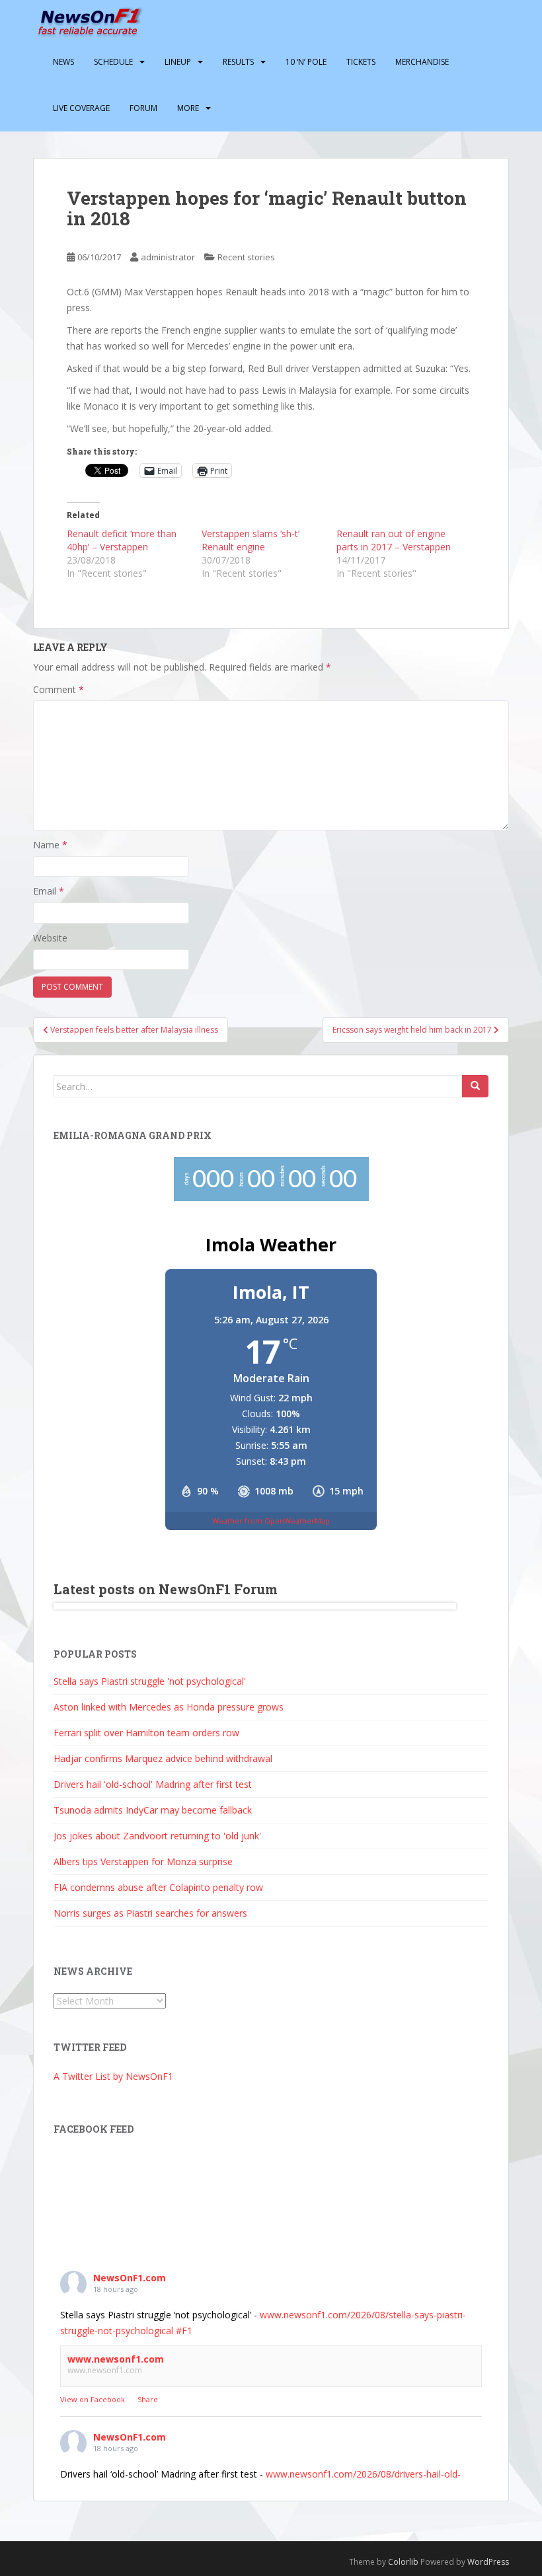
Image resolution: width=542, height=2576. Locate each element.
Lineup (178, 62)
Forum (143, 108)
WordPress (488, 2562)
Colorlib (403, 2562)
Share (148, 2399)
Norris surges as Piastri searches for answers (150, 1913)
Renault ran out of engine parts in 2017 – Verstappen (394, 540)
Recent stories (246, 257)
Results (238, 62)
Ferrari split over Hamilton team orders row (146, 1733)
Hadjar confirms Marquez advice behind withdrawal (163, 1758)
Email (49, 891)
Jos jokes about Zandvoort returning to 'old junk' (157, 1836)
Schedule (113, 62)
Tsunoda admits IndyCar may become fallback (153, 1810)
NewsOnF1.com (130, 2278)
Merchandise (422, 62)
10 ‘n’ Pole (306, 62)
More (188, 108)
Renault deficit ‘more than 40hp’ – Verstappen (122, 540)
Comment (58, 689)
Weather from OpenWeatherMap (271, 1521)
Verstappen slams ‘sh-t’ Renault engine (251, 540)
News (63, 62)
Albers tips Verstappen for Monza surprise (143, 1861)
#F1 (184, 2331)
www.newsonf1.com (116, 2359)
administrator (168, 257)
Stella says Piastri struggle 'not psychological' (150, 1681)
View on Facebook (93, 2399)
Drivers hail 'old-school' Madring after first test (153, 1784)
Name (50, 845)
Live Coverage (81, 108)
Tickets (361, 62)
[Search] (475, 1086)
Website (50, 938)
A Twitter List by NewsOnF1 (113, 2076)
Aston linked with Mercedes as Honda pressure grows (169, 1707)
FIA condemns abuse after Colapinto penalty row (158, 1887)
